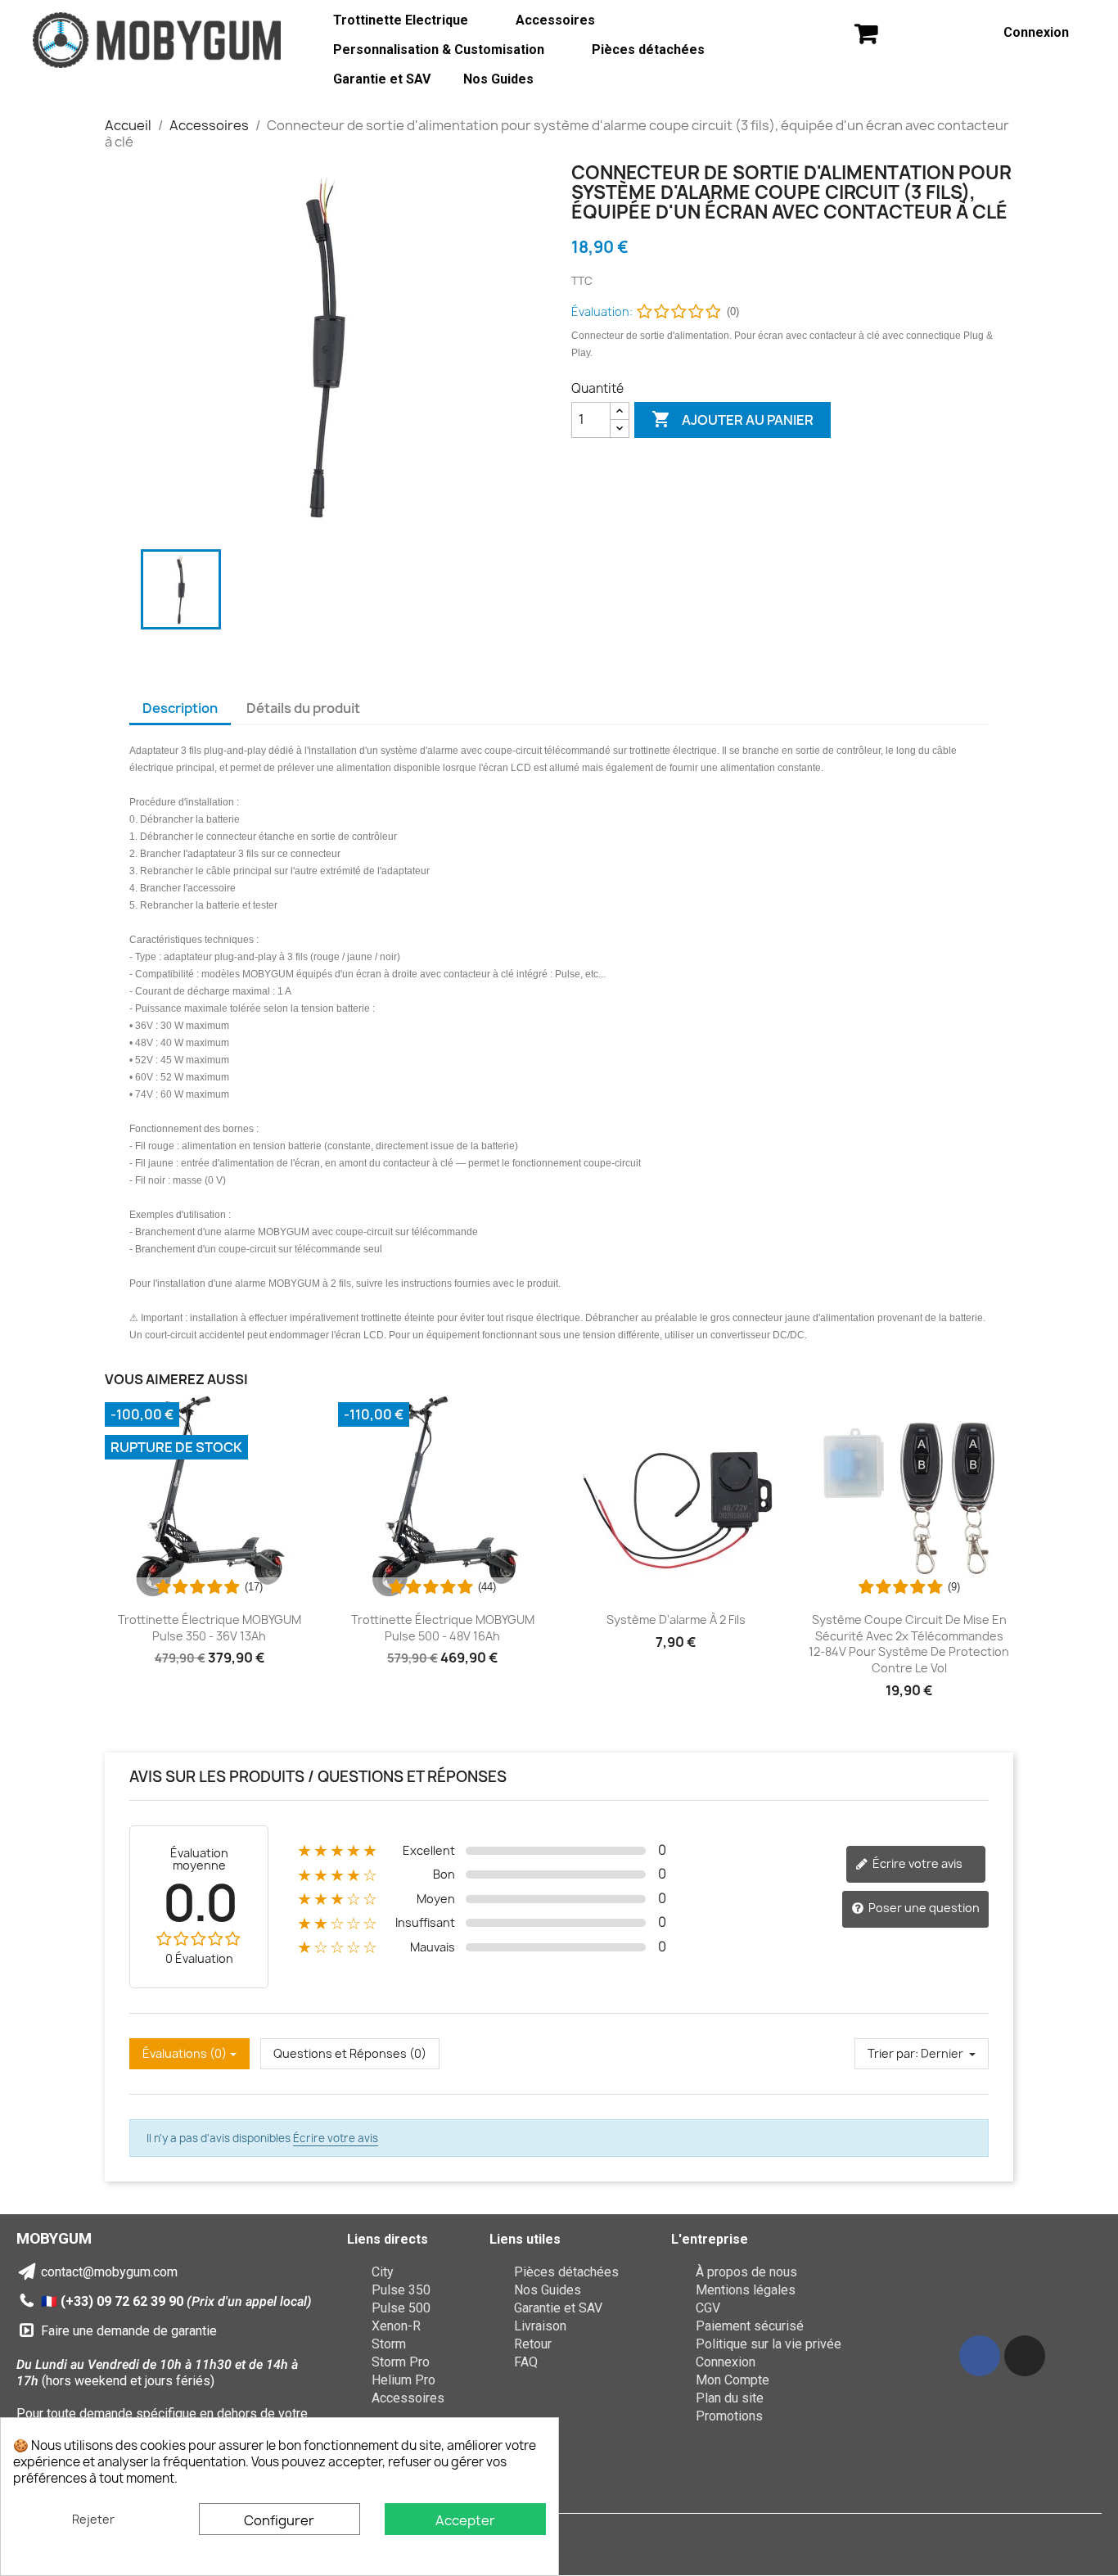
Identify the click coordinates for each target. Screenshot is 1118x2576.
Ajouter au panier (733, 419)
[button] (866, 33)
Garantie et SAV (382, 79)
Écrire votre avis (916, 1863)
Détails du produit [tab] (303, 708)
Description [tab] (180, 708)
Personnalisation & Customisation (439, 50)
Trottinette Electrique (401, 20)
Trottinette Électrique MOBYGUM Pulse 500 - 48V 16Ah (443, 1628)
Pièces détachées (648, 50)
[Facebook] (980, 2356)
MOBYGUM (54, 2238)
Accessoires (555, 20)
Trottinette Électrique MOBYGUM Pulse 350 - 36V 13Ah (210, 1628)
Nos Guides (498, 79)
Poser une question (923, 1908)
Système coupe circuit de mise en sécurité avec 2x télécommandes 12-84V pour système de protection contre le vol (909, 1644)
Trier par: (893, 2053)
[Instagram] (1025, 2356)
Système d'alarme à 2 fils (676, 1620)
